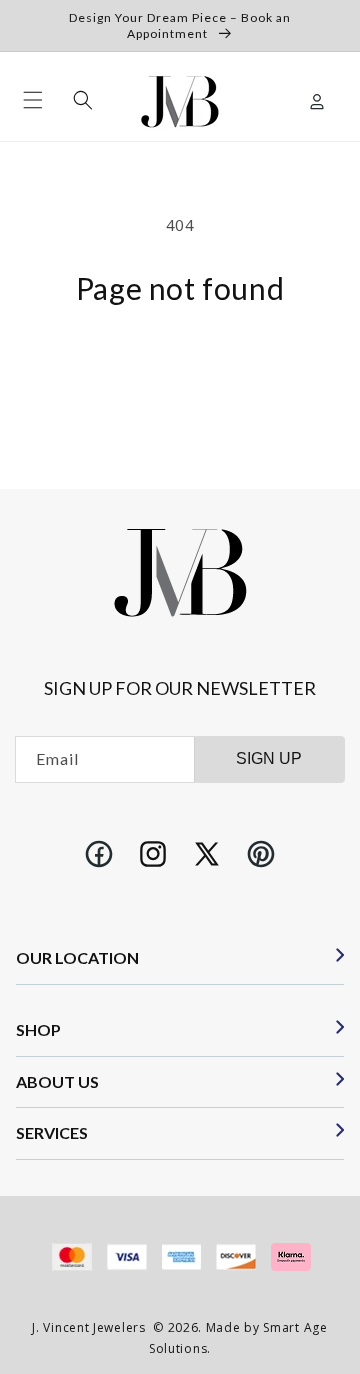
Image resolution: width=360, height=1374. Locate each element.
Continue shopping (180, 358)
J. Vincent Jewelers (88, 1327)
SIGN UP (269, 758)
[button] (33, 100)
